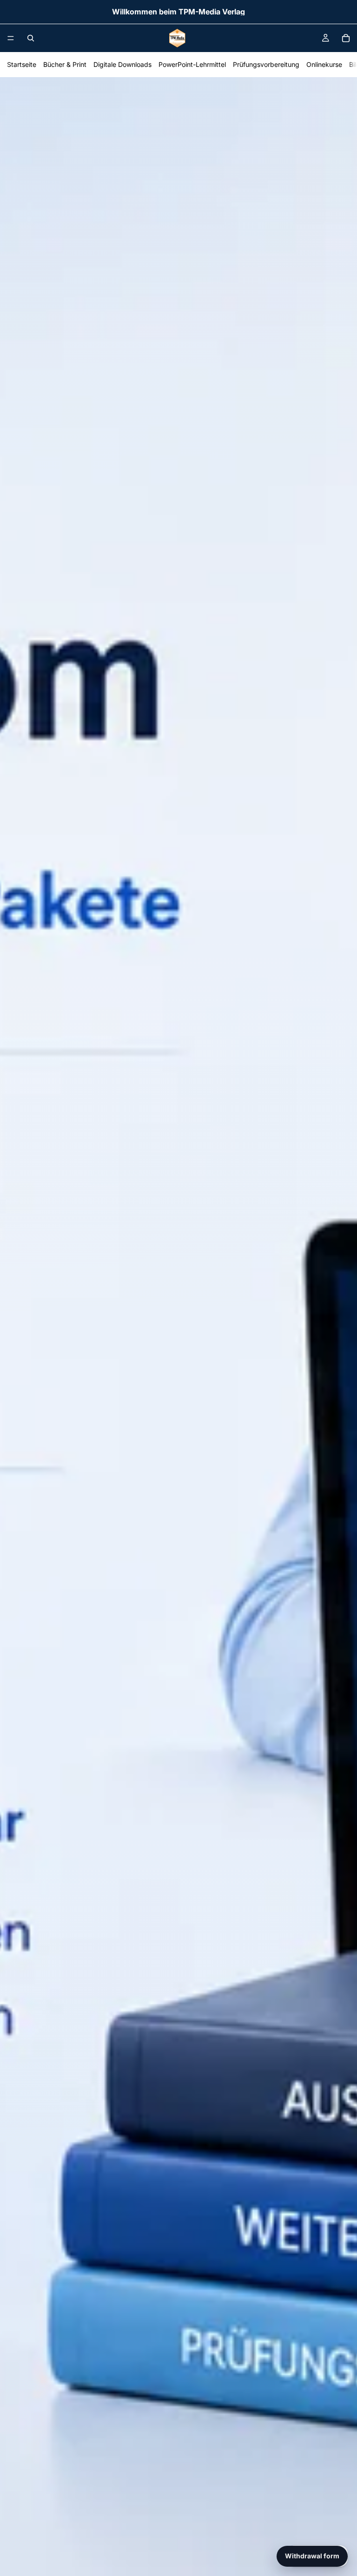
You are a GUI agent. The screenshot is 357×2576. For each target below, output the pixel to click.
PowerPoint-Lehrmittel (192, 64)
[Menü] (11, 38)
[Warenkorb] (346, 38)
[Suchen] (31, 38)
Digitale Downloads (122, 64)
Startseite (22, 64)
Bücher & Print (65, 64)
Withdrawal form (312, 2556)
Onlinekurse (324, 64)
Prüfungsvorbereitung (266, 64)
